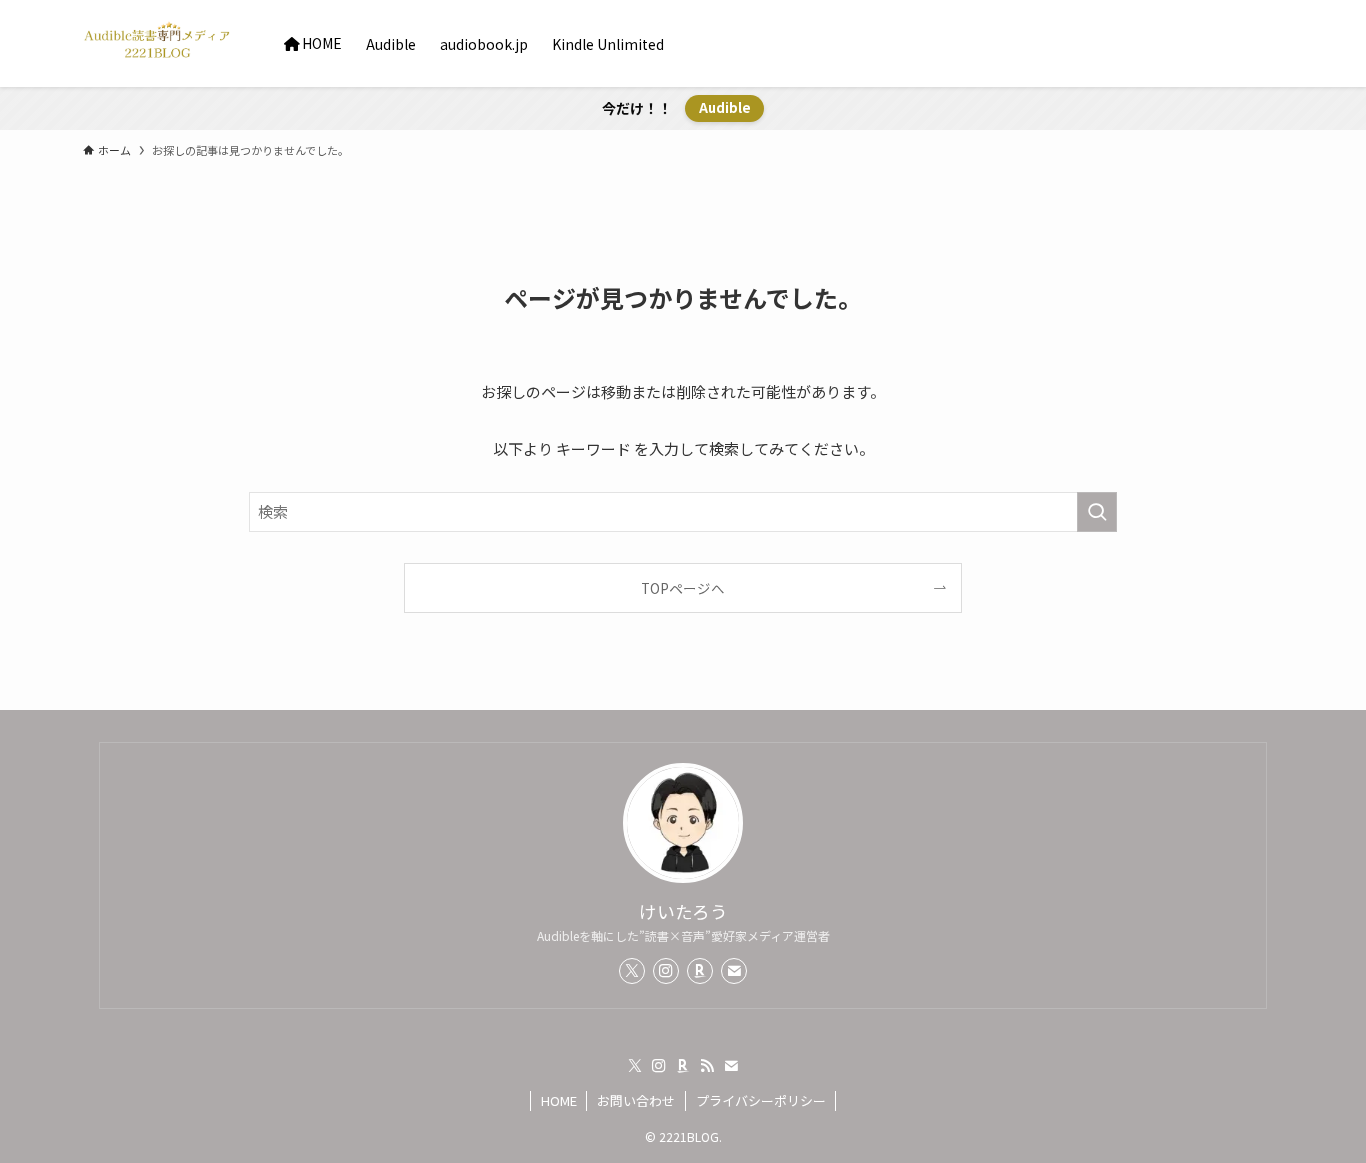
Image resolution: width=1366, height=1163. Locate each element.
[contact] (734, 971)
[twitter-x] (632, 971)
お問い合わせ (636, 1100)
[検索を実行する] (1097, 512)
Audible (725, 107)
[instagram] (666, 971)
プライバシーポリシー (761, 1100)
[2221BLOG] (157, 43)
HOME (559, 1100)
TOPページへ (683, 588)
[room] (700, 971)
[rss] (707, 1066)
